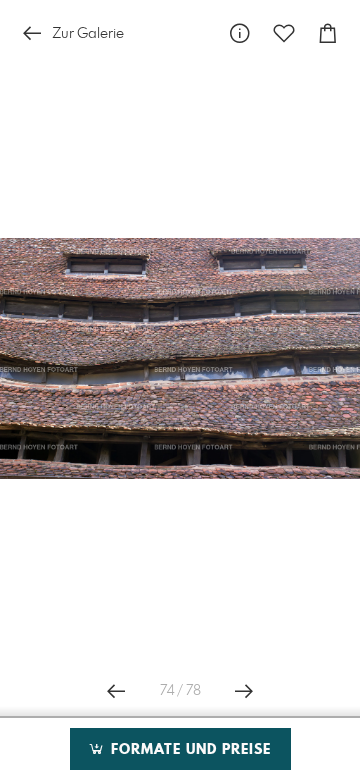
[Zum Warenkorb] (328, 33)
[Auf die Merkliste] (284, 33)
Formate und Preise (188, 750)
